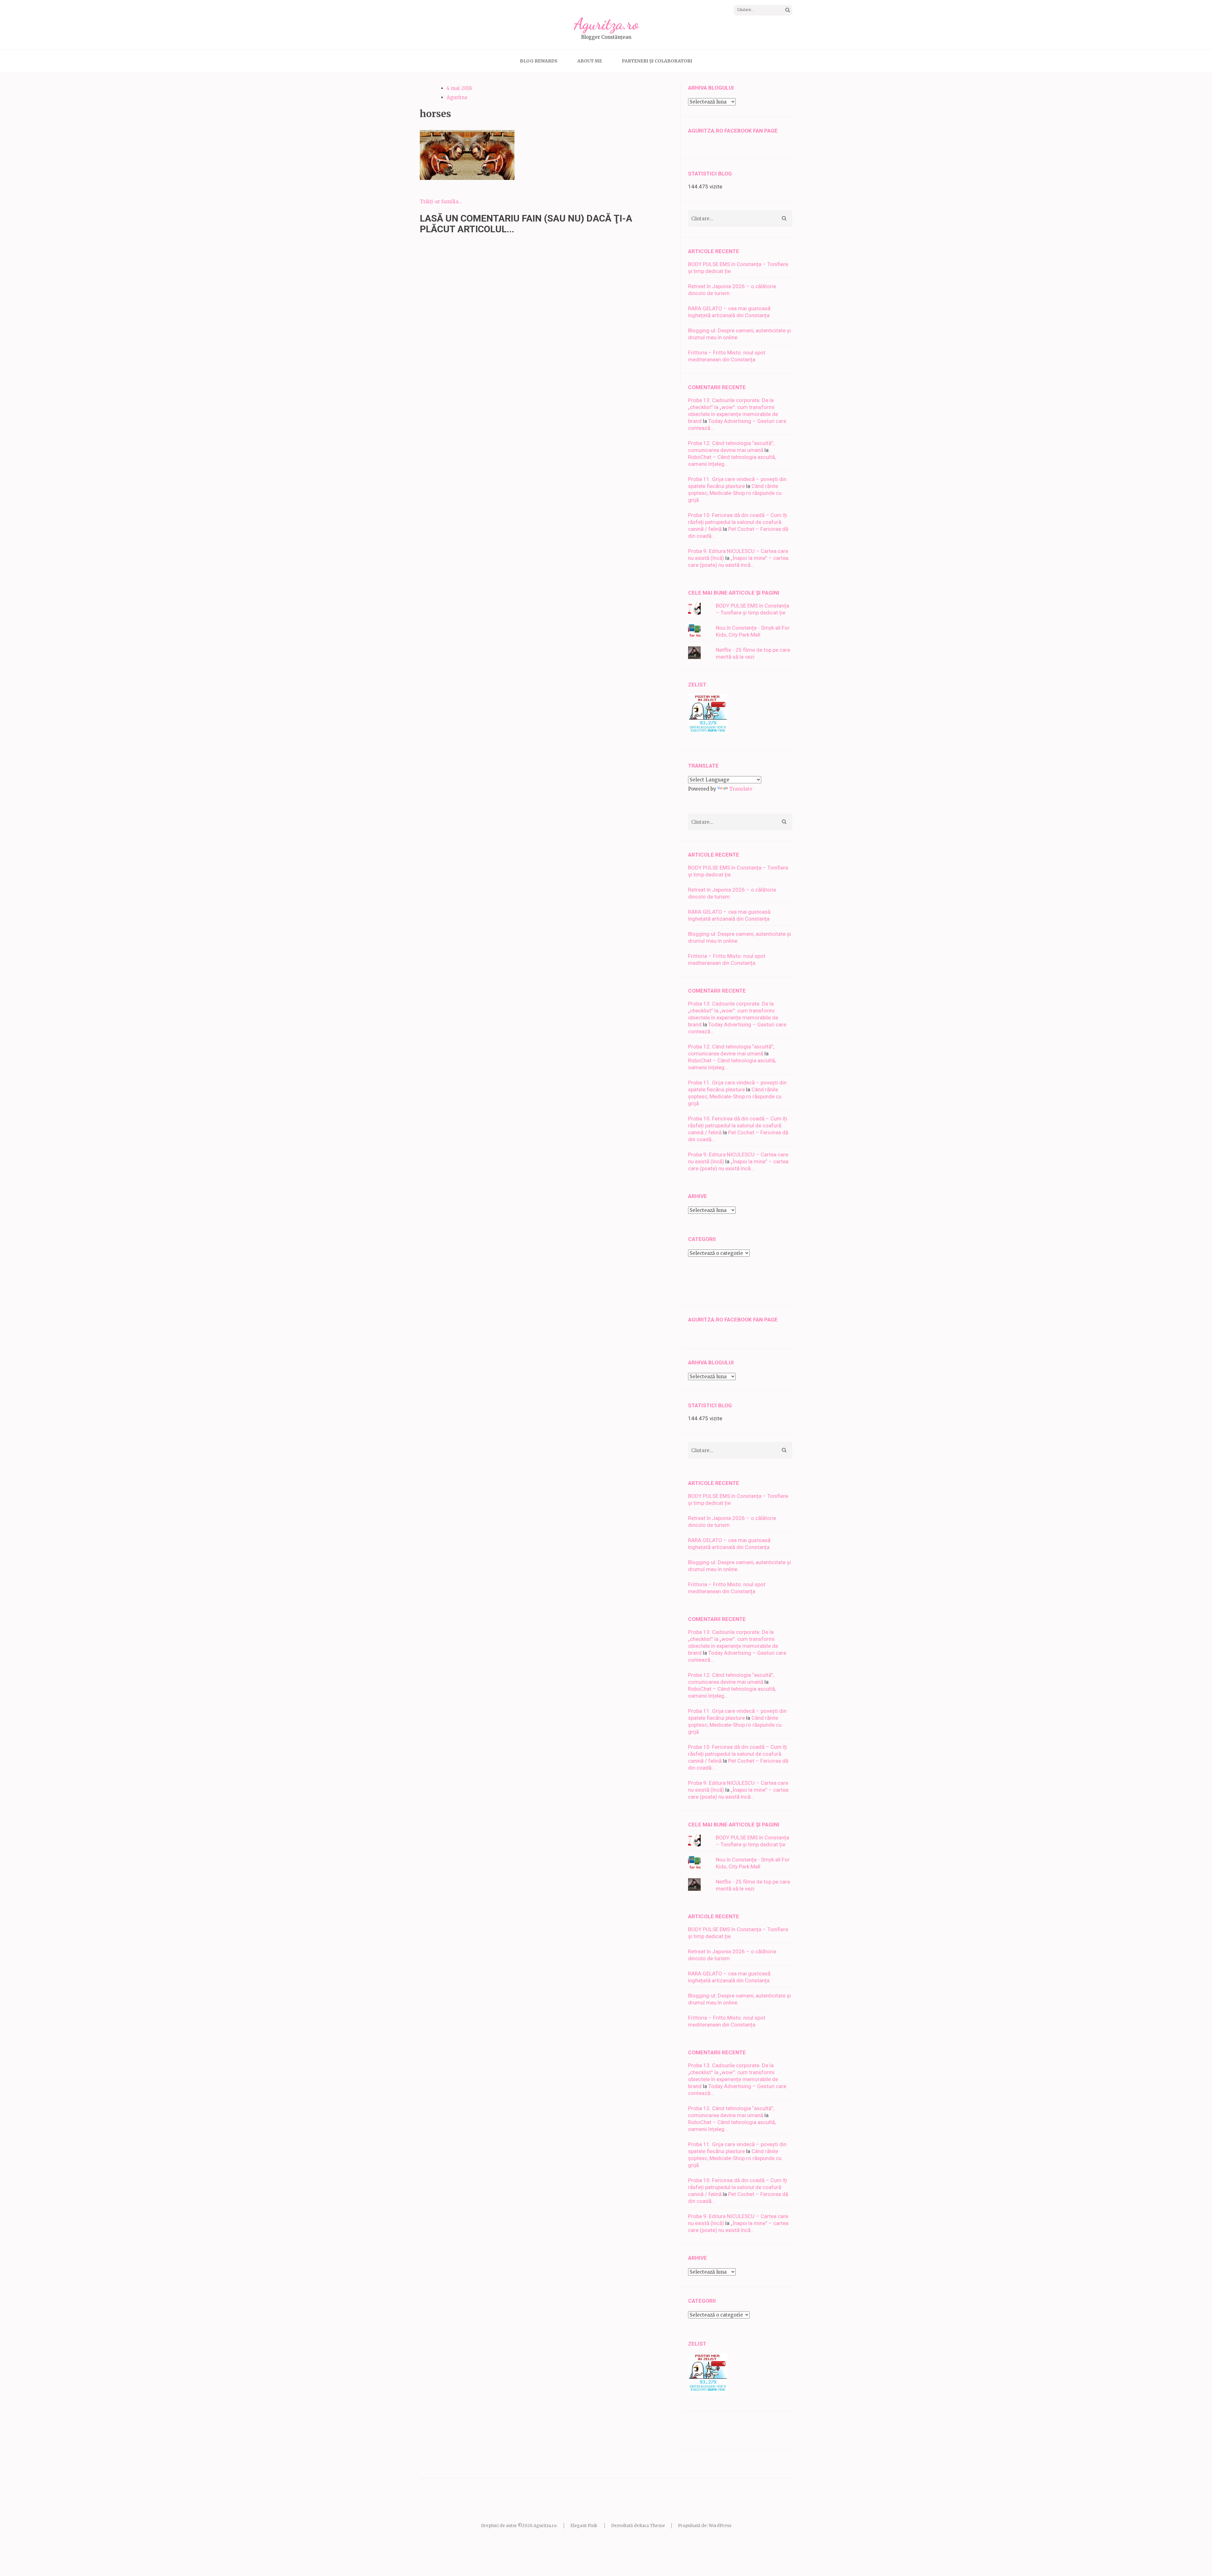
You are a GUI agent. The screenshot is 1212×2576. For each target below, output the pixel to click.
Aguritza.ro (606, 24)
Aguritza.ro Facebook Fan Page (733, 131)
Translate (741, 789)
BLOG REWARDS (539, 61)
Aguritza (457, 97)
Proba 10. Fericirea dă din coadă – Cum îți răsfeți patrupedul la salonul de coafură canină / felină (738, 522)
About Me (590, 61)
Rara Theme (652, 2526)
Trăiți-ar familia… (441, 202)
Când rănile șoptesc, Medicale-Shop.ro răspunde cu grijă (735, 493)
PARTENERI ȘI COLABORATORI (657, 61)
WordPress (720, 2526)
